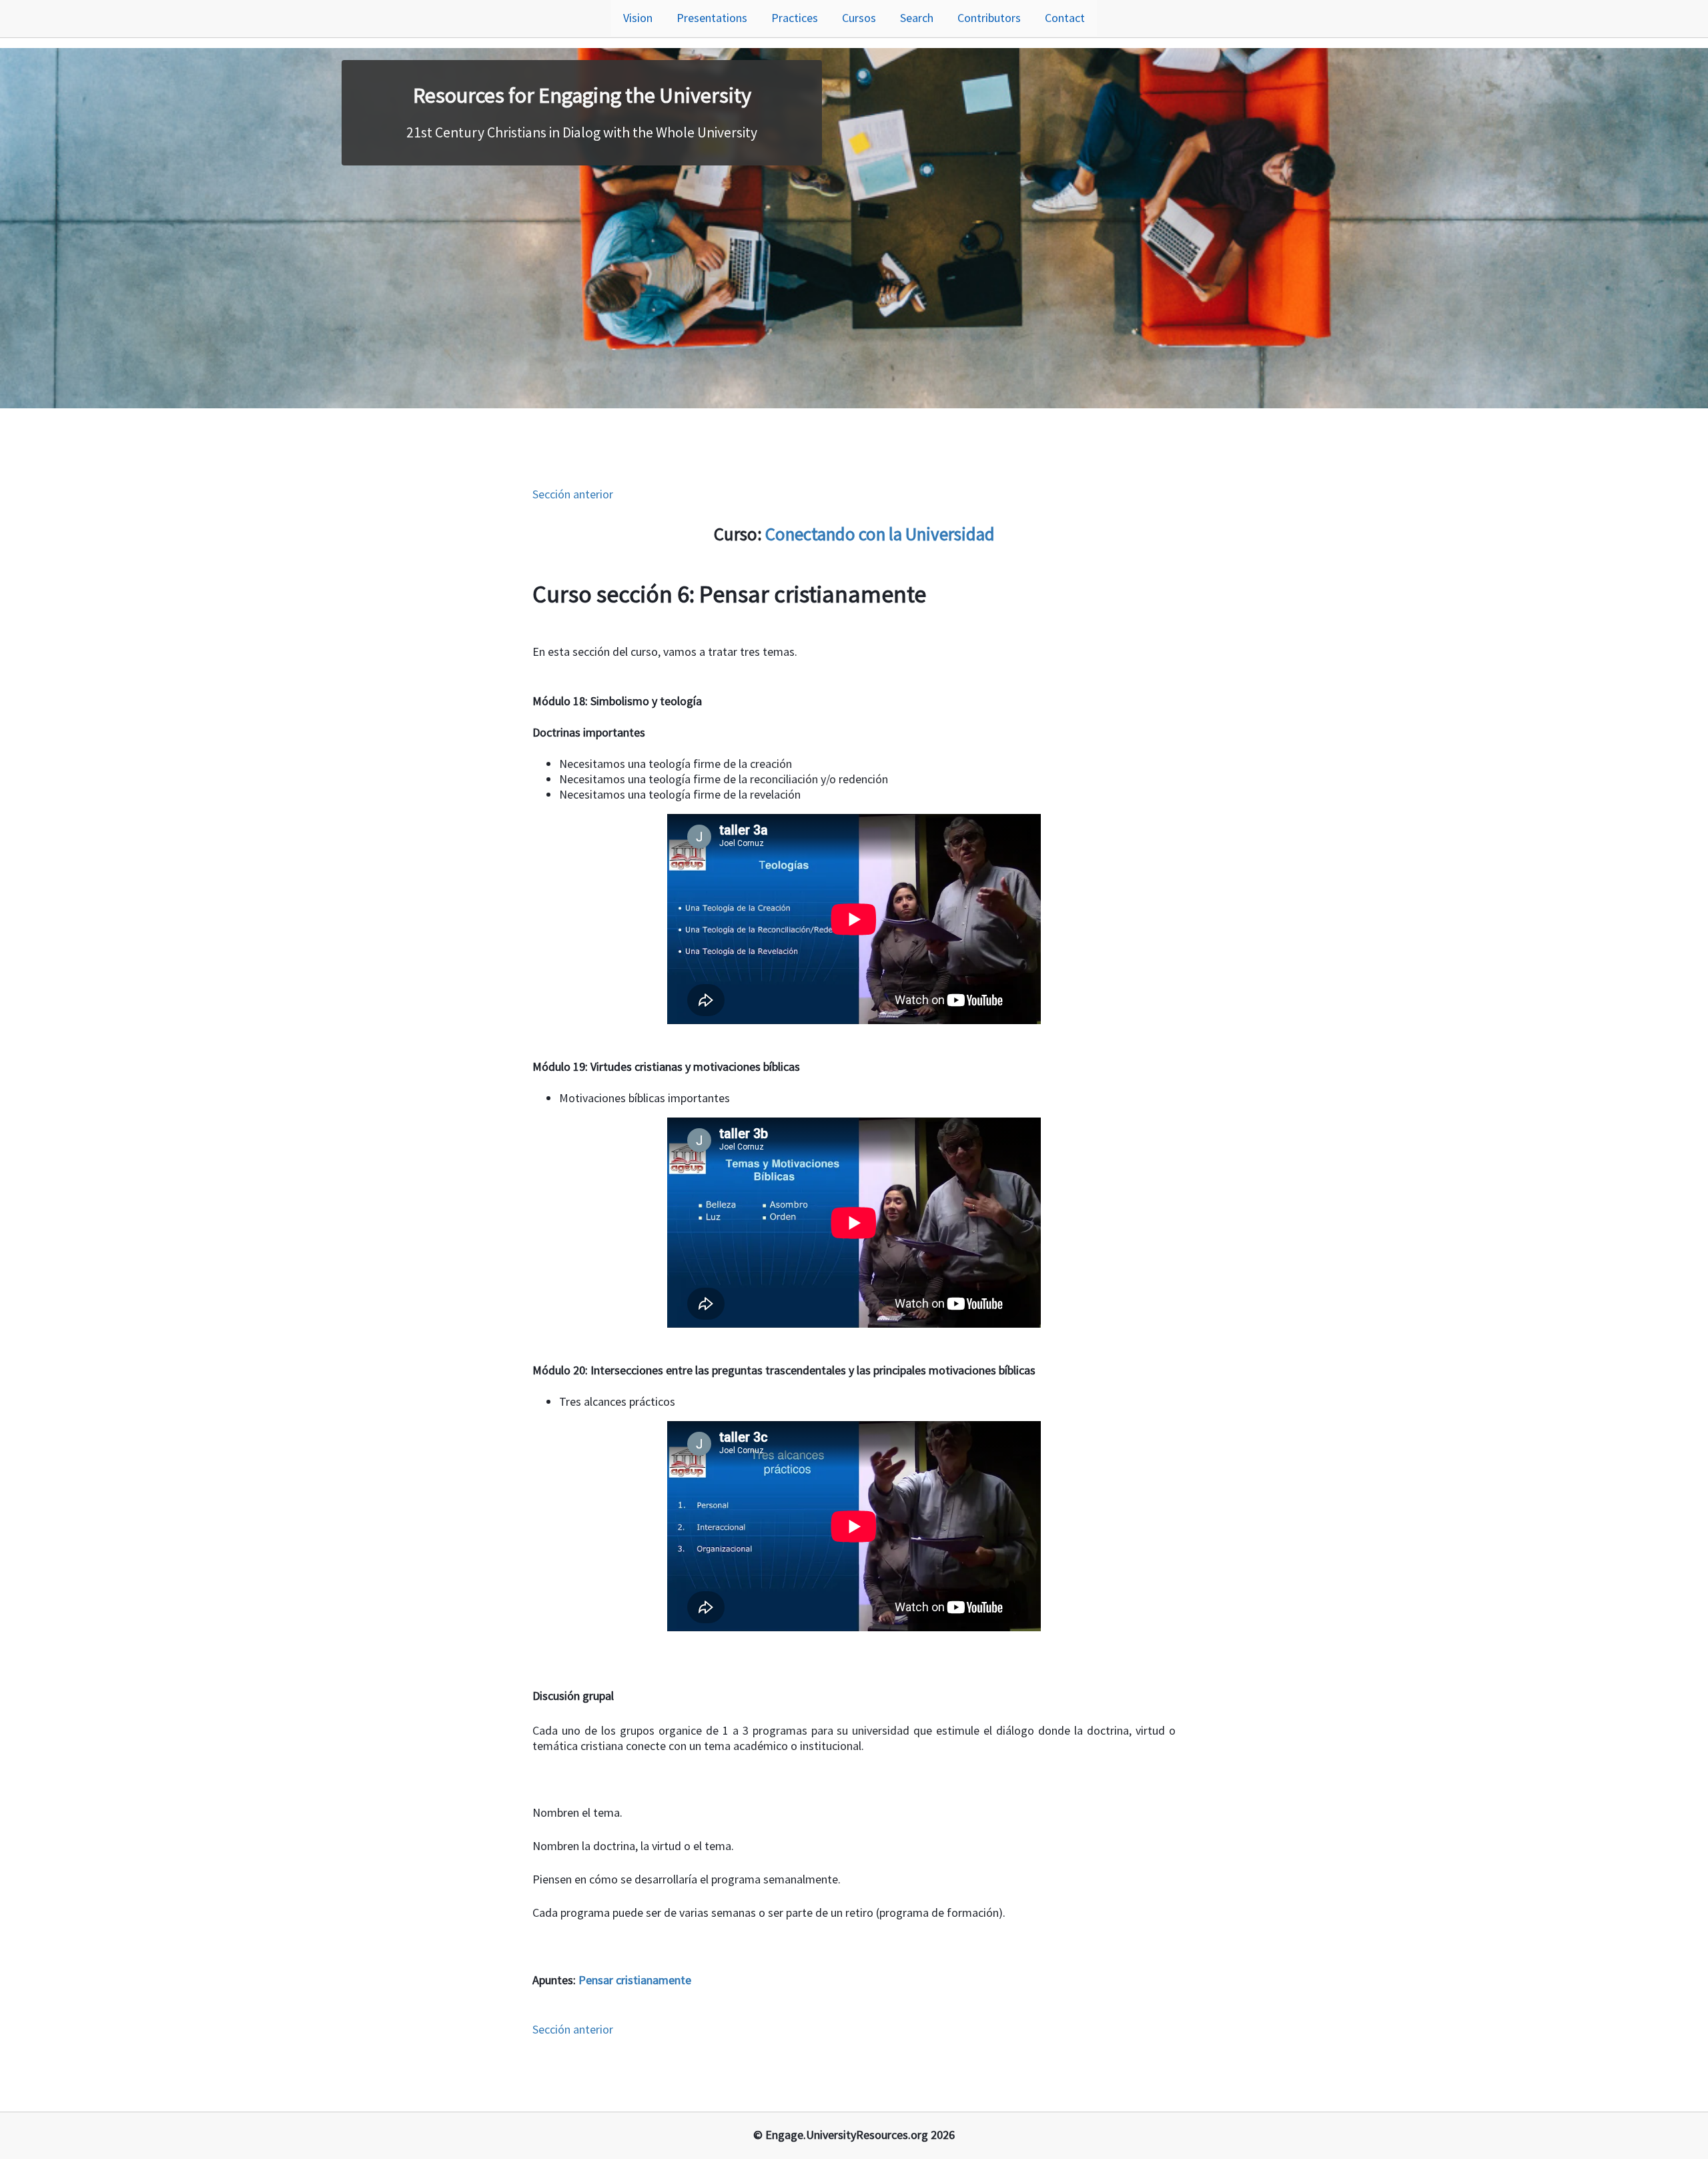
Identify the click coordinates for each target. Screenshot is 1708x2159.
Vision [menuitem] (638, 18)
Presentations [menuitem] (712, 18)
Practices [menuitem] (795, 18)
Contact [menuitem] (1065, 18)
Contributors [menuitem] (989, 18)
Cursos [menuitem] (859, 18)
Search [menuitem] (917, 18)
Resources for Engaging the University (582, 95)
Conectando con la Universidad (880, 534)
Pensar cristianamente (635, 1980)
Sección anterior (573, 494)
